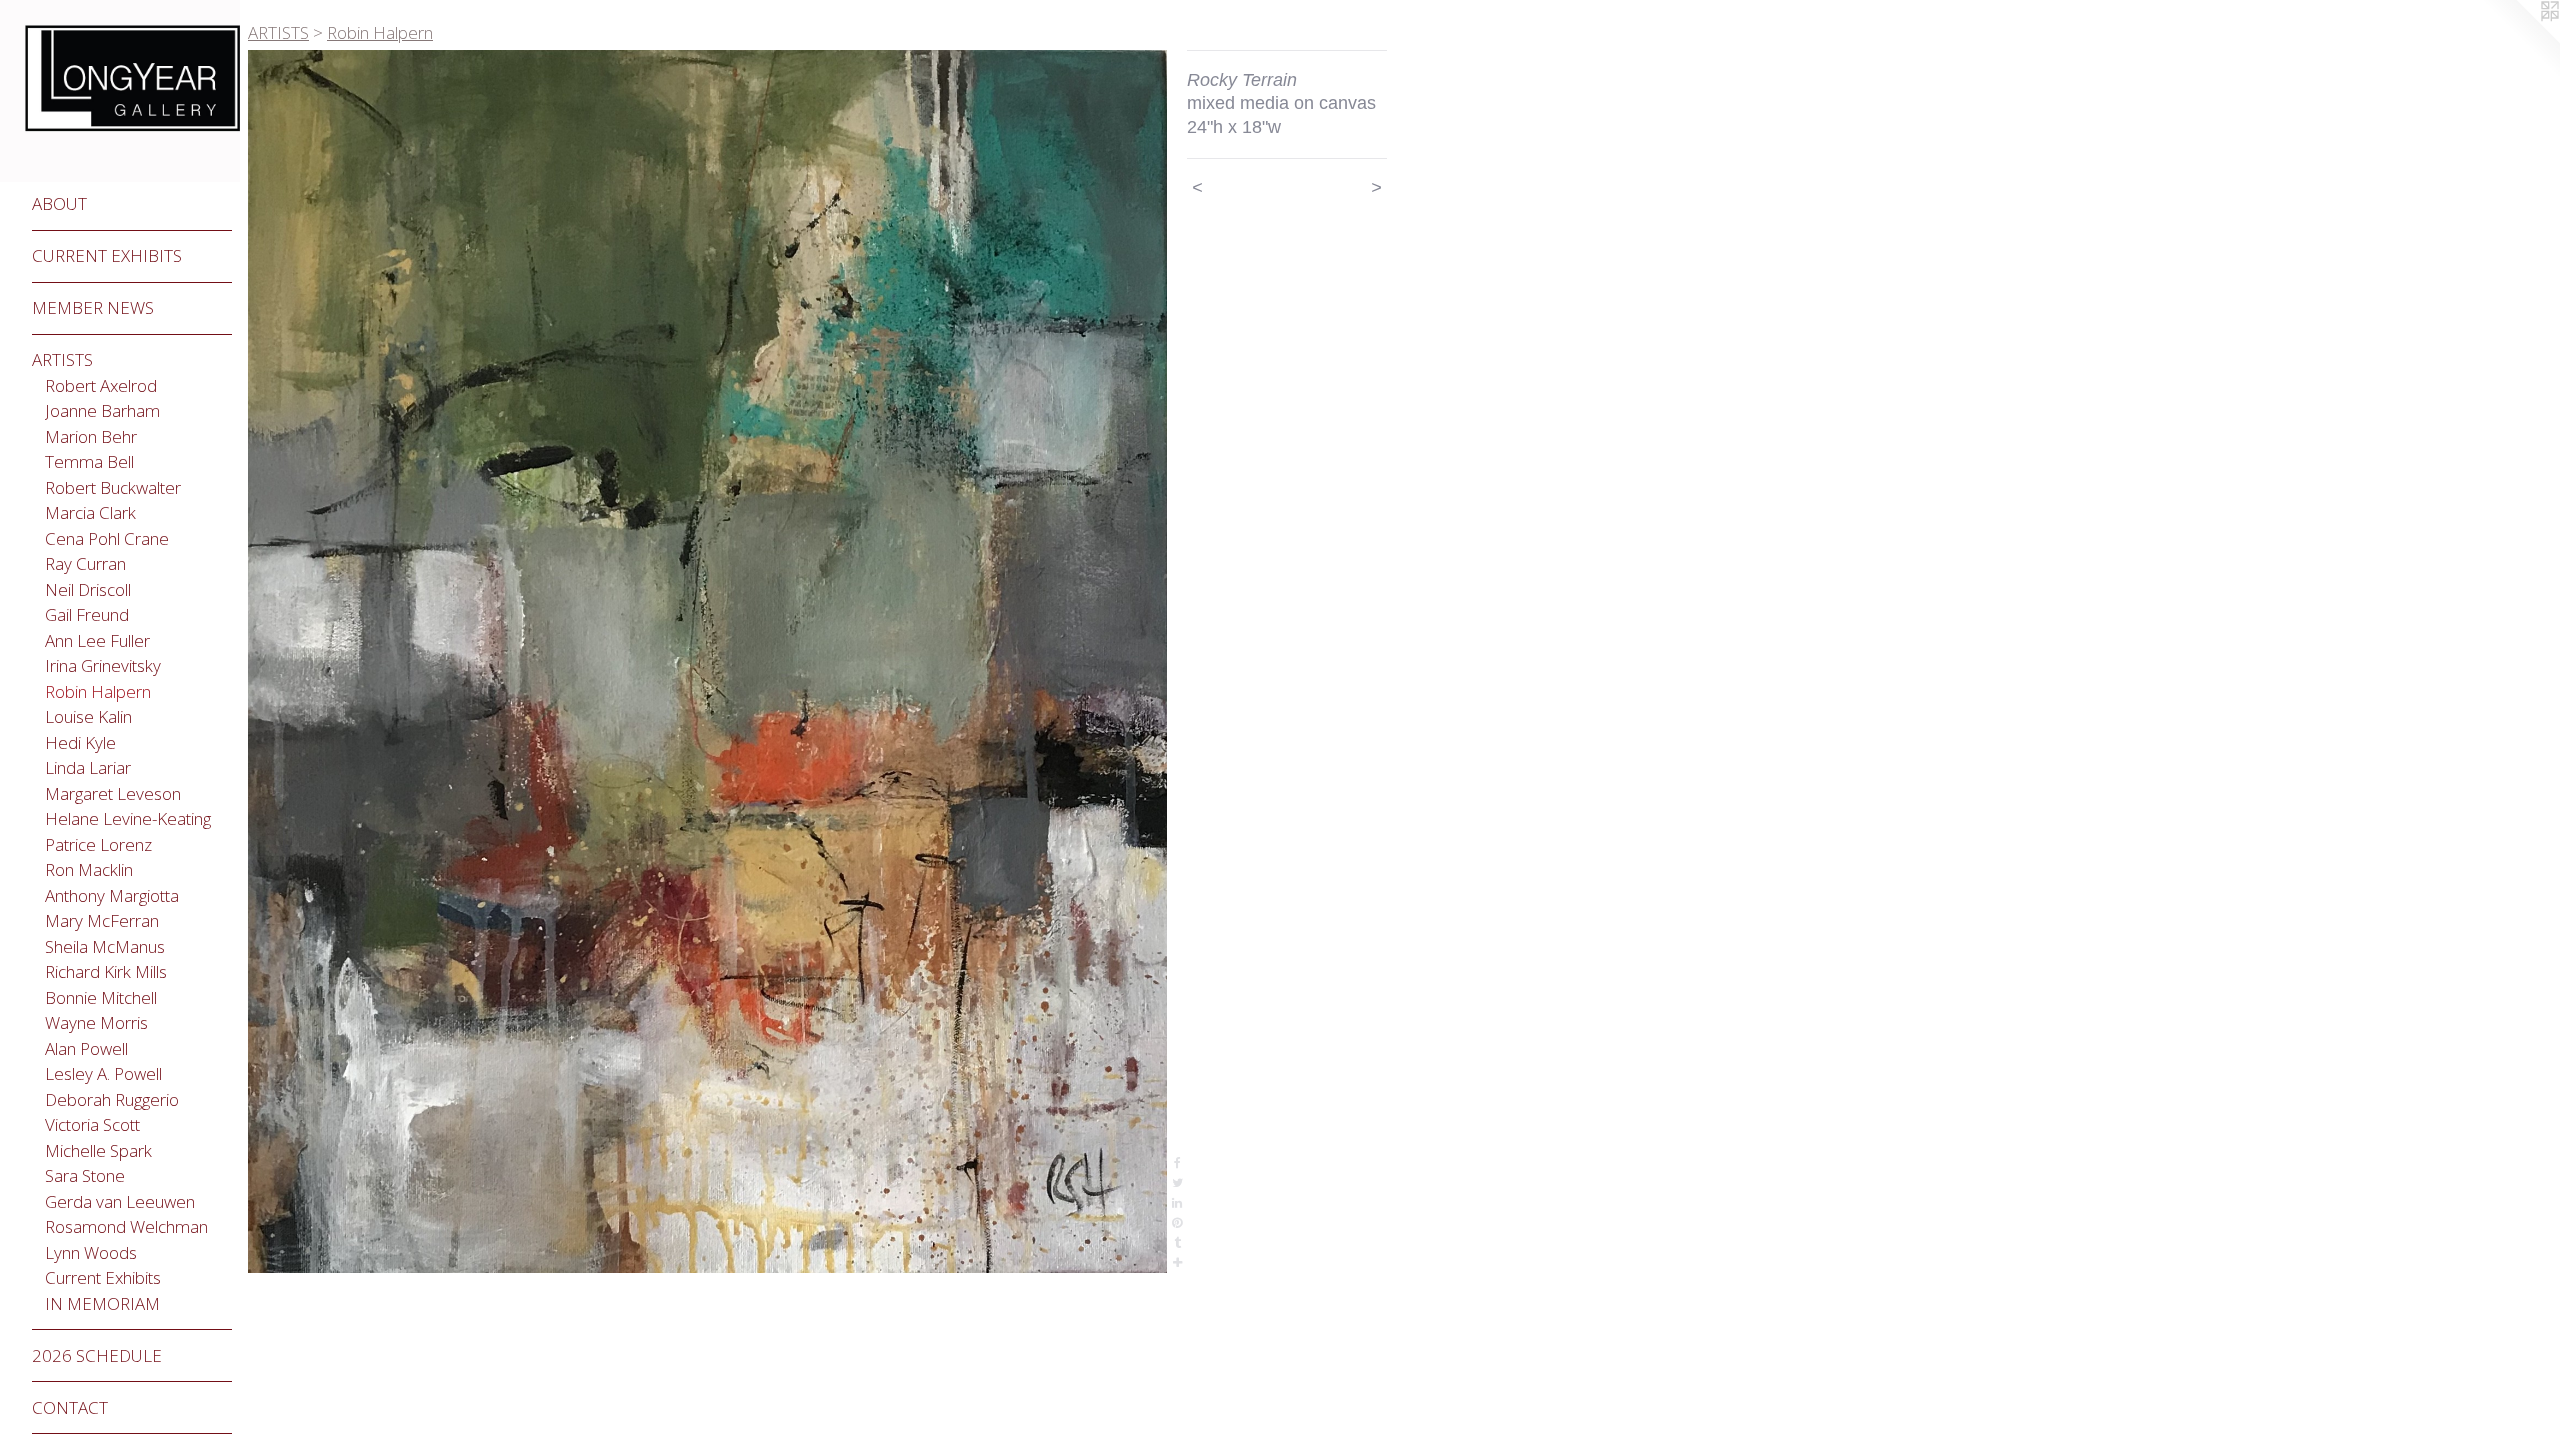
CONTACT (70, 1407)
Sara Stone (85, 1175)
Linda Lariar (88, 767)
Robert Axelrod (101, 385)
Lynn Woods (91, 1252)
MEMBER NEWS (93, 307)
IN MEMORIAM (102, 1303)
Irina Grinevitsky (103, 665)
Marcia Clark (90, 512)
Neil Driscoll (88, 589)
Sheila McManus (105, 946)
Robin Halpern (98, 691)
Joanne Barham (102, 410)
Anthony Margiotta (112, 895)
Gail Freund (87, 614)
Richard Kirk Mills (106, 971)
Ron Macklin (89, 869)
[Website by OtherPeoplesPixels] (2520, 40)
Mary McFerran (102, 920)
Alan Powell (86, 1048)
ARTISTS (62, 359)
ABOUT (59, 203)
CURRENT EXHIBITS (107, 255)
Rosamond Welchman (126, 1226)
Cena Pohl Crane (107, 538)
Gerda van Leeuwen (120, 1201)
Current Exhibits (103, 1277)
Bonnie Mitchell (101, 997)
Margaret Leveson (113, 793)
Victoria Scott (92, 1124)
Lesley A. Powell (103, 1073)
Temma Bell (89, 461)
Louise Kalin (88, 716)
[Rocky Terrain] (707, 662)
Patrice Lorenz (98, 844)
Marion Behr (91, 436)
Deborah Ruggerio (112, 1099)
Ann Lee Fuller (97, 640)
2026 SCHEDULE (97, 1355)
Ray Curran (85, 563)
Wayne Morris (96, 1022)
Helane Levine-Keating (128, 818)
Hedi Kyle (80, 742)
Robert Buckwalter (113, 487)
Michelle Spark (98, 1150)
